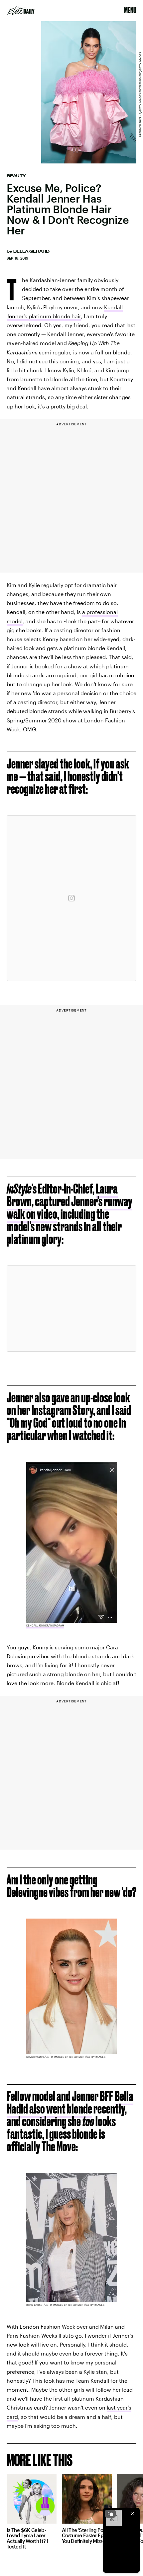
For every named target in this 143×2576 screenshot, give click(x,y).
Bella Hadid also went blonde (70, 2102)
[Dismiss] (132, 2514)
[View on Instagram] (71, 898)
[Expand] (110, 2514)
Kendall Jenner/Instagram (45, 1625)
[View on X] (71, 1309)
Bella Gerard (31, 251)
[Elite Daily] (21, 11)
